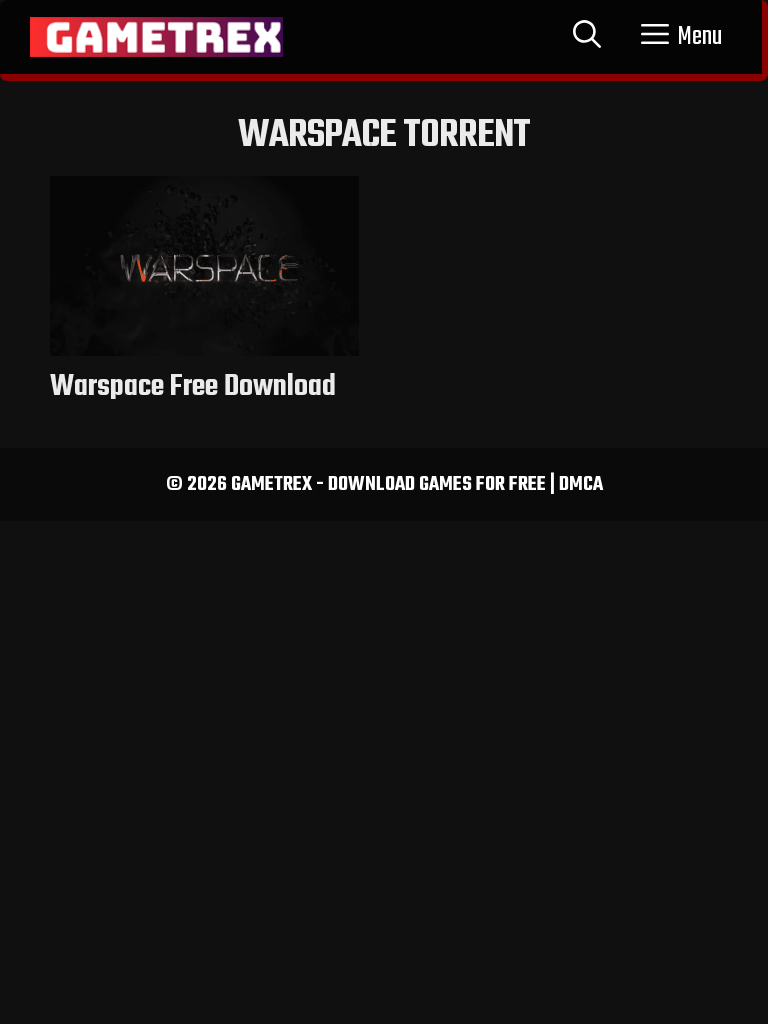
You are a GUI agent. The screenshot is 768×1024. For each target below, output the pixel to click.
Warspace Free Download (193, 387)
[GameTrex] (156, 37)
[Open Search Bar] (587, 37)
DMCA (581, 484)
